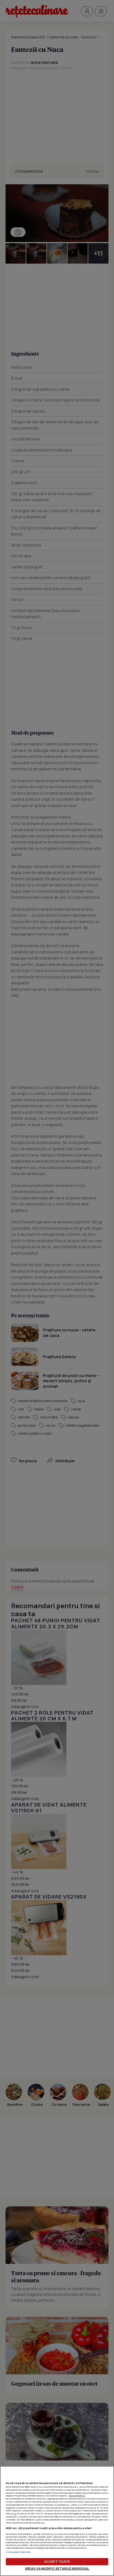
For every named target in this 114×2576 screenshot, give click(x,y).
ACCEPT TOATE (57, 2561)
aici (15, 2514)
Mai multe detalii (77, 2496)
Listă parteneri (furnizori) (18, 2552)
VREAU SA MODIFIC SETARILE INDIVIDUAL (57, 2568)
